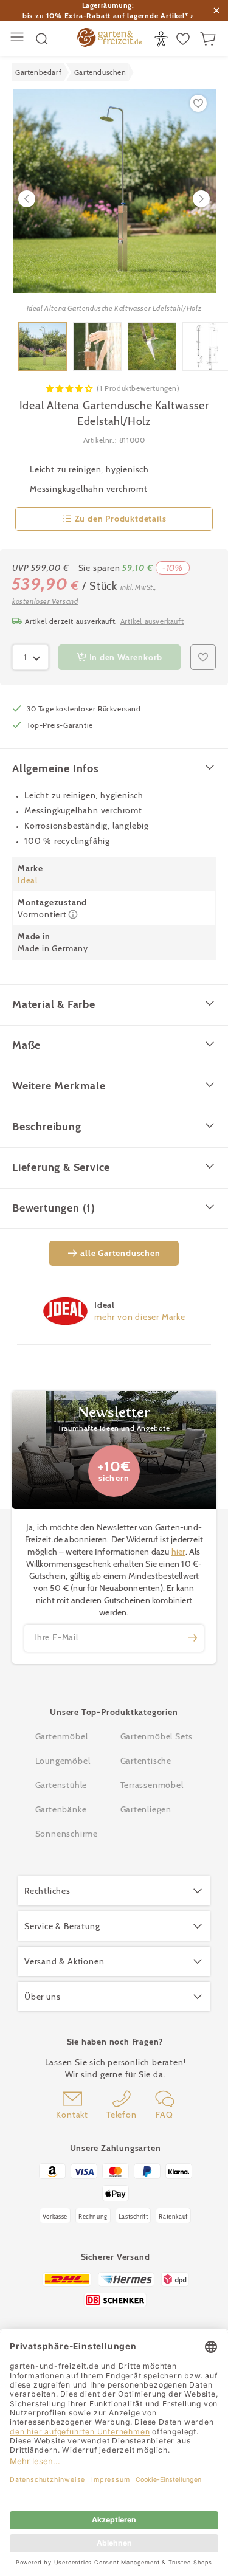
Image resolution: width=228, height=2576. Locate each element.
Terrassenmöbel (152, 1785)
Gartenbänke (61, 1809)
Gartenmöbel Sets (157, 1736)
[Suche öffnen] (42, 39)
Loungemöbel (63, 1761)
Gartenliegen (146, 1809)
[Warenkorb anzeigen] (209, 39)
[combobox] (30, 657)
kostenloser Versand (45, 601)
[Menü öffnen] (19, 39)
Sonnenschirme (67, 1834)
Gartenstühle (61, 1785)
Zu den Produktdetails (121, 519)
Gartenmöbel (62, 1736)
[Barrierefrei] (163, 39)
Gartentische (146, 1761)
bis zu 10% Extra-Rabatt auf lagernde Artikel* (105, 16)
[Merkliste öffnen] (185, 39)
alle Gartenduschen (120, 1253)
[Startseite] (109, 39)
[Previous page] (27, 199)
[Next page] (201, 199)
